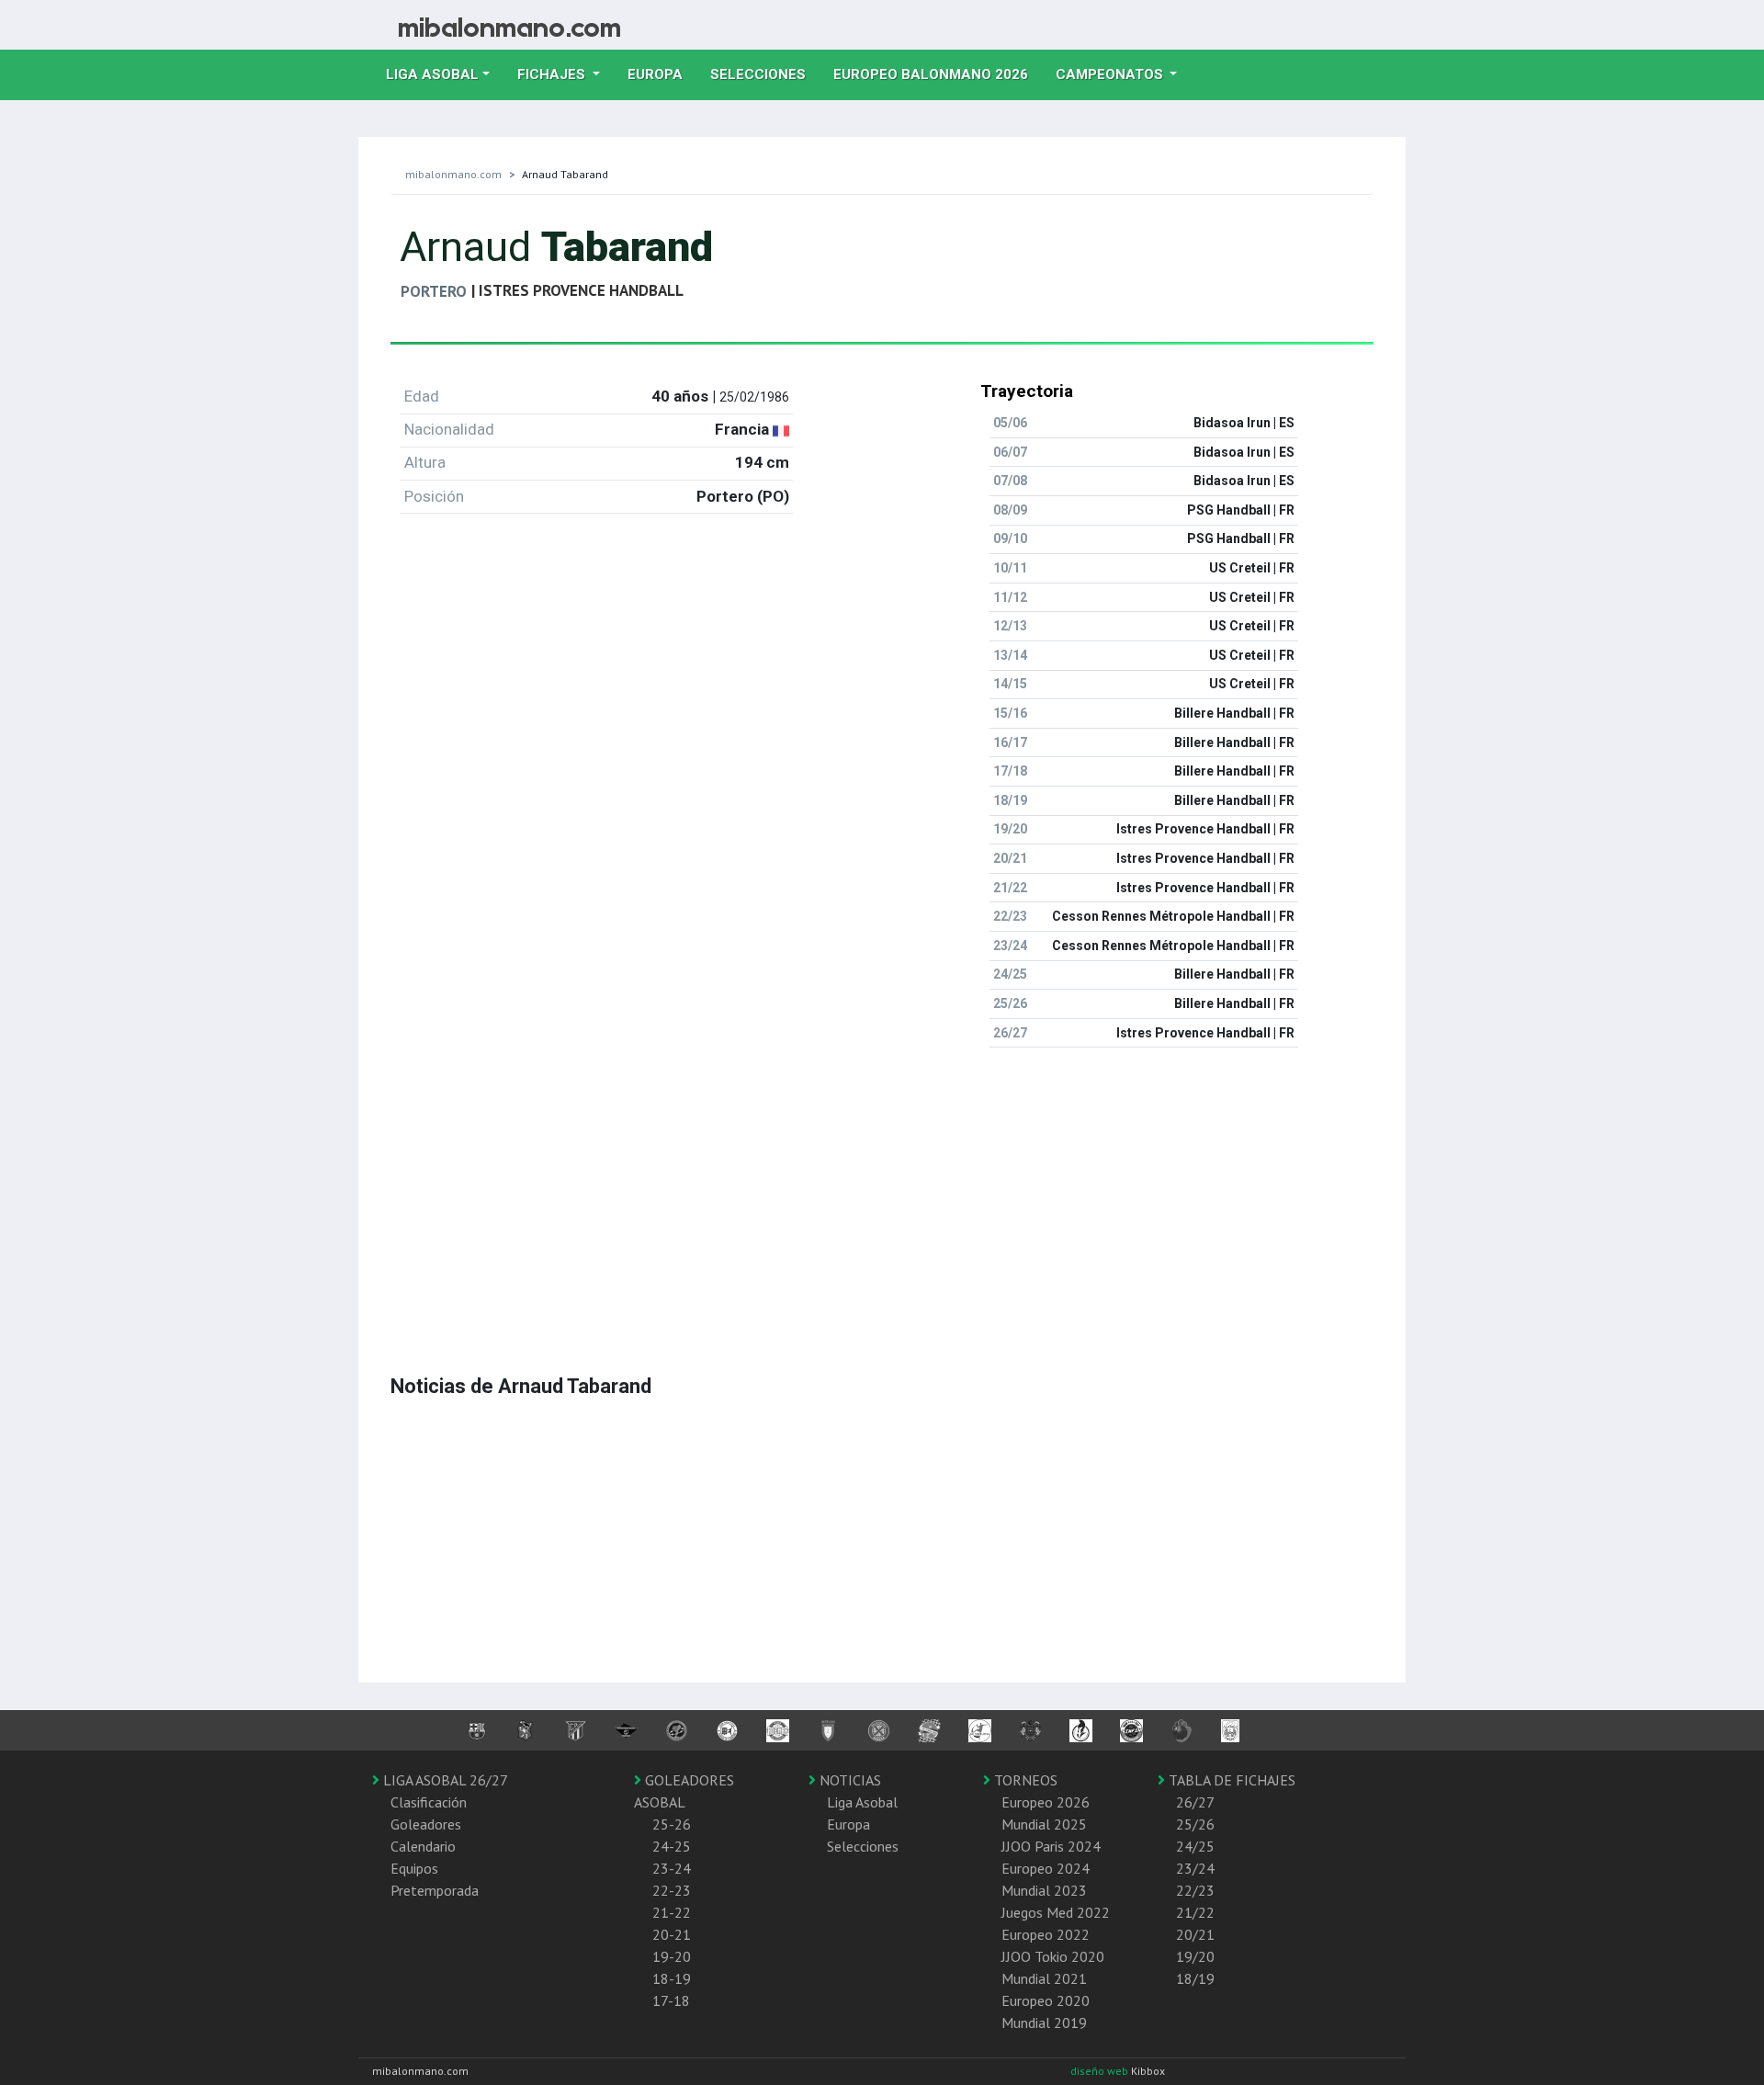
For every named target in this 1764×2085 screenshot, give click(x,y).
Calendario (423, 1846)
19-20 (672, 1956)
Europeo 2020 (1046, 2000)
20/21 (1195, 1934)
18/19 (1195, 1978)
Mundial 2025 (1044, 1824)
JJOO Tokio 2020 (1053, 1956)
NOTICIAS (848, 1780)
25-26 (672, 1824)
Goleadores (426, 1824)
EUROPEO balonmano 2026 (938, 74)
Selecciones (765, 74)
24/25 (1195, 1846)
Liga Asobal (862, 1802)
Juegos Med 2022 (1056, 1912)
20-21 (672, 1934)
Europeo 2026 (1046, 1802)
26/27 (1195, 1802)
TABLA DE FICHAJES (1230, 1780)
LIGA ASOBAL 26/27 (444, 1780)
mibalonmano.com (453, 174)
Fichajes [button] (553, 74)
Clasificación (429, 1802)
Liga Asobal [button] (432, 74)
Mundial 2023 (1044, 1890)
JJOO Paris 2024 (1051, 1846)
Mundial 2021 (1044, 1978)
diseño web (1101, 2071)
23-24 (672, 1868)
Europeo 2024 (1046, 1868)
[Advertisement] (882, 1191)
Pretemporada (435, 1890)
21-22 (672, 1912)
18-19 (672, 1978)
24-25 (672, 1846)
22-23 (672, 1890)
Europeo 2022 (1046, 1934)
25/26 (1195, 1824)
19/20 (1195, 1956)
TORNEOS (1024, 1780)
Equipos (414, 1868)
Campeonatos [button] (1111, 74)
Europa (662, 74)
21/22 (1195, 1912)
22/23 (1195, 1890)
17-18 (671, 2000)
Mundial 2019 (1044, 2023)
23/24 (1195, 1868)
